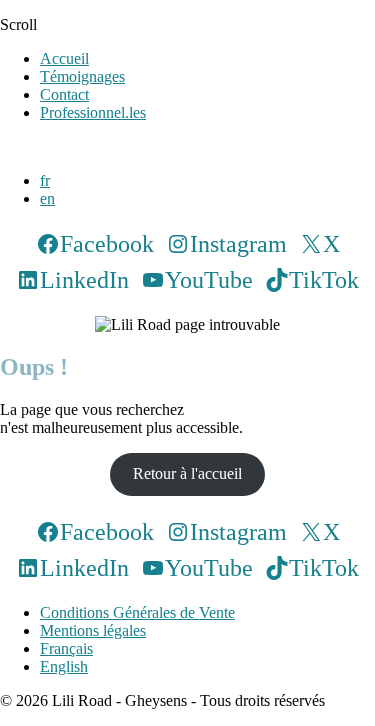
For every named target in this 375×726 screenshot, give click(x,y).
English (64, 666)
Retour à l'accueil (187, 473)
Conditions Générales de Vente (137, 612)
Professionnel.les (93, 112)
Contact (64, 94)
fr (45, 180)
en (47, 198)
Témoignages (82, 76)
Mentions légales (93, 630)
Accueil (64, 58)
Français (66, 648)
